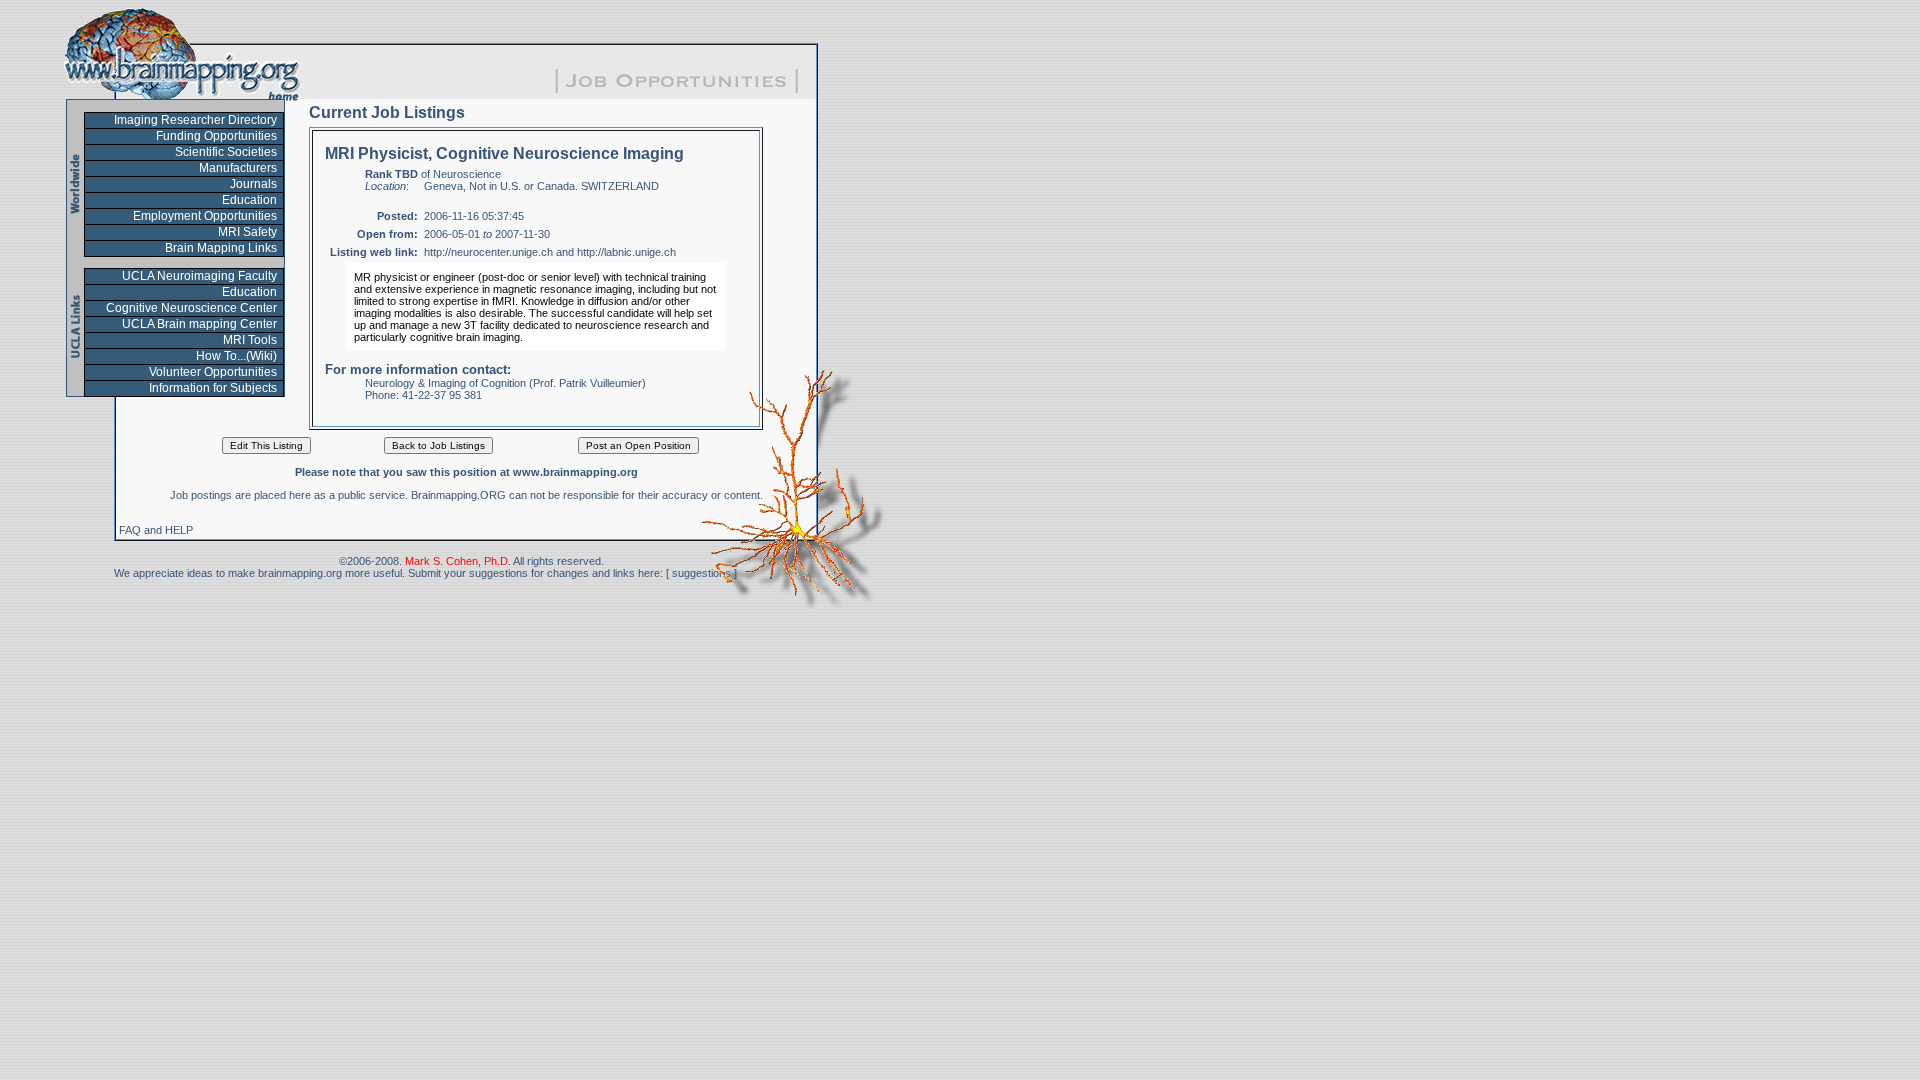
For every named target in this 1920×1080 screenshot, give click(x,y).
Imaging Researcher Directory (195, 120)
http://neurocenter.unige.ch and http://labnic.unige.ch (550, 252)
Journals (253, 184)
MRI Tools (250, 340)
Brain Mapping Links (221, 248)
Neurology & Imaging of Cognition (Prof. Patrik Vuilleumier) (505, 383)
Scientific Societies (226, 152)
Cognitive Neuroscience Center (191, 308)
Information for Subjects (213, 388)
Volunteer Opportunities (213, 372)
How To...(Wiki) (236, 356)
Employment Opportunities (205, 216)
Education (249, 200)
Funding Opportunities (216, 136)
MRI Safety (247, 232)
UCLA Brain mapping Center (199, 324)
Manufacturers (238, 168)
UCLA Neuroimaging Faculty (199, 276)
